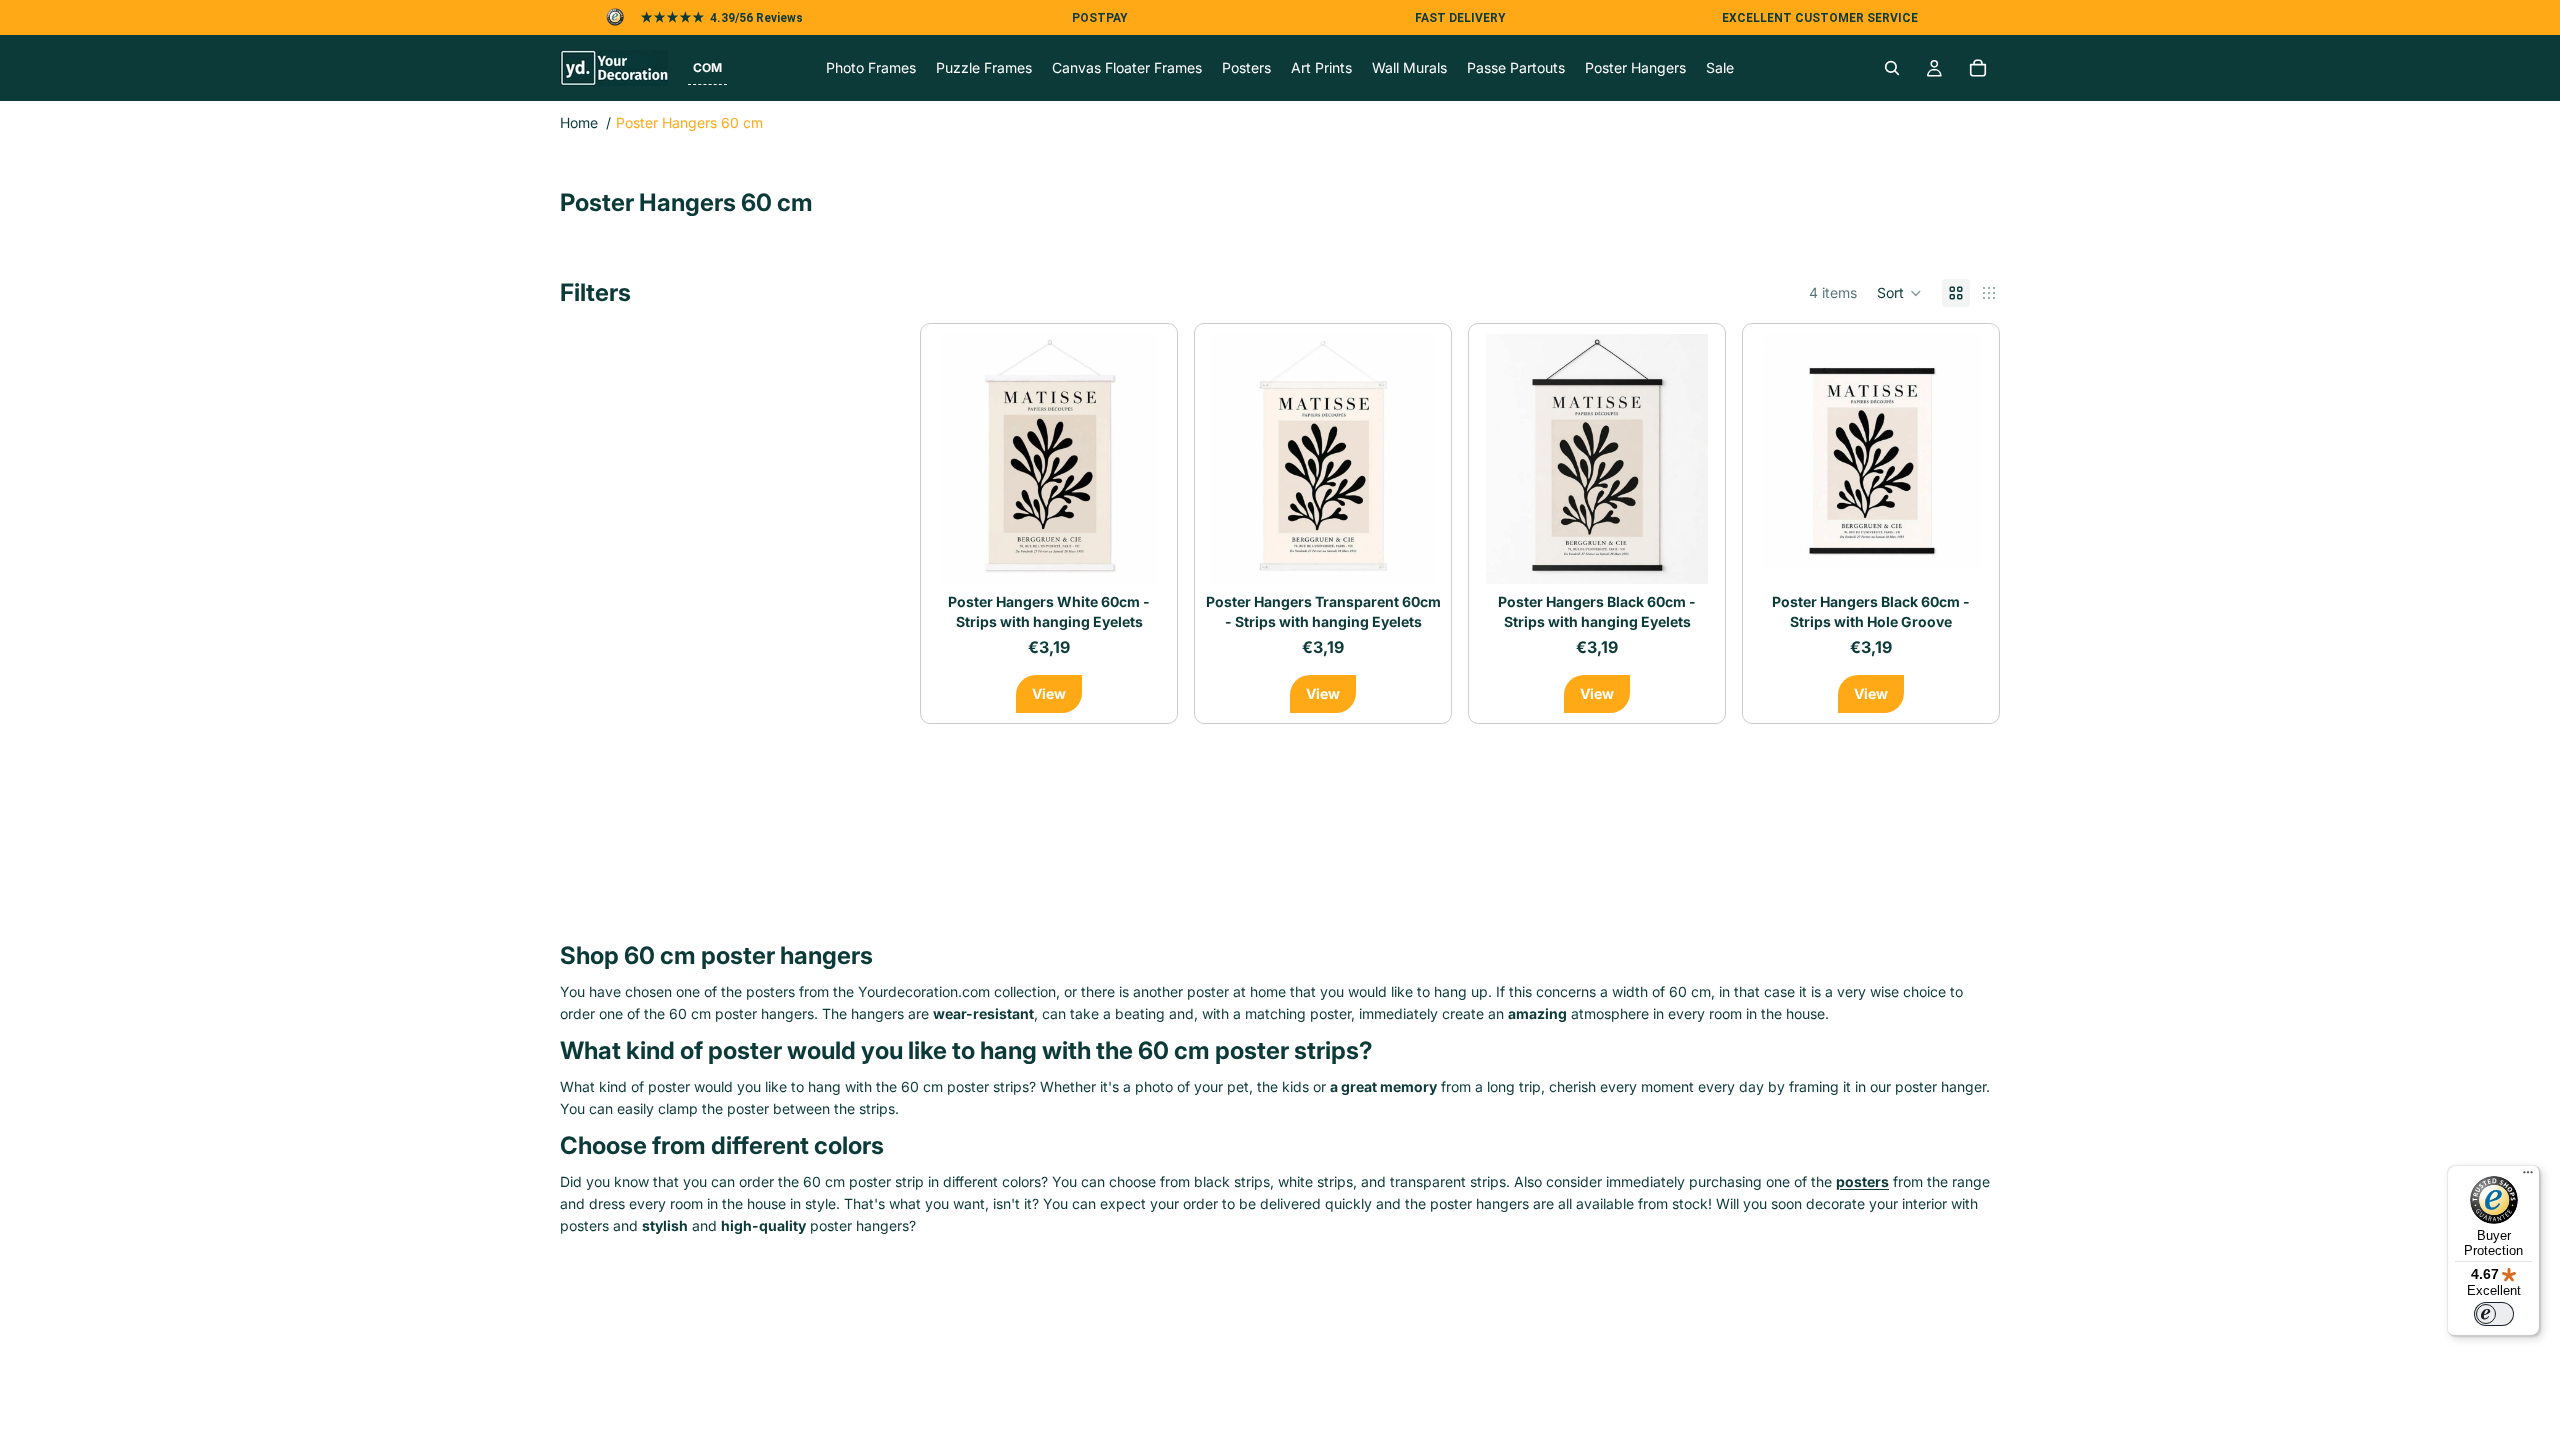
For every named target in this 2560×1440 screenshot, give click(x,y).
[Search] (1892, 68)
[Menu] (2528, 1177)
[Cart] (1978, 68)
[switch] (2494, 1314)
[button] (707, 68)
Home (579, 122)
